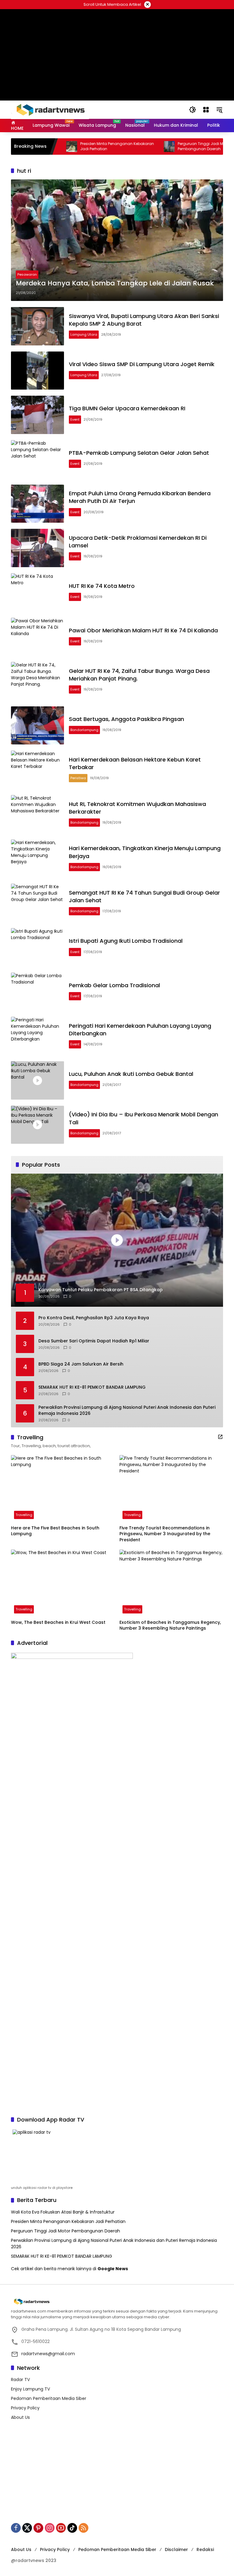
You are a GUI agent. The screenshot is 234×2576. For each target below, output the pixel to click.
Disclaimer (176, 2549)
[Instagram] (50, 2528)
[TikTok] (72, 2528)
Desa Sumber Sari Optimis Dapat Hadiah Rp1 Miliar (94, 1341)
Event (75, 419)
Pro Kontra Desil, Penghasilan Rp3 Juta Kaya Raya (94, 1318)
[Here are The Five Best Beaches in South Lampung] (63, 1489)
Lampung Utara (84, 334)
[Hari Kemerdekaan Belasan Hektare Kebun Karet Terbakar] (37, 770)
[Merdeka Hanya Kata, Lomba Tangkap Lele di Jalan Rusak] (117, 240)
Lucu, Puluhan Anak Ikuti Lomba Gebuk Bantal (131, 1074)
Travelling (24, 1515)
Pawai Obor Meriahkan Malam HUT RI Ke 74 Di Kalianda (143, 630)
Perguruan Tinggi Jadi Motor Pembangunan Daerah (171, 146)
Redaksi (205, 2549)
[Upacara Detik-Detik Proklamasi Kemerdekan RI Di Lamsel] (37, 548)
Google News (113, 2269)
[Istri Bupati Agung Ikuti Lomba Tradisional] (37, 947)
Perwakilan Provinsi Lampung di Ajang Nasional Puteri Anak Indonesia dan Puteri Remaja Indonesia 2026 (127, 1410)
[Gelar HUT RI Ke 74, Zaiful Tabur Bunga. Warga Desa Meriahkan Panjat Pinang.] (37, 681)
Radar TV (20, 2380)
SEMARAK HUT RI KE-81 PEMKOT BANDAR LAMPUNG (92, 1387)
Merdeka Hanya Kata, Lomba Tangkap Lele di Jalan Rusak (115, 283)
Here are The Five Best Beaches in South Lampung (55, 1531)
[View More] (220, 1437)
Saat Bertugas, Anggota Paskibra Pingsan (126, 719)
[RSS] (83, 2528)
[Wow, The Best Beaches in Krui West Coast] (63, 1583)
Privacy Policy (25, 2408)
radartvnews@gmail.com (48, 2354)
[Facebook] (16, 2528)
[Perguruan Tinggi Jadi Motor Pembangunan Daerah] (136, 147)
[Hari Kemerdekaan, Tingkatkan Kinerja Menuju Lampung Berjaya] (37, 859)
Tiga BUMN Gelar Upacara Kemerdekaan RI (127, 408)
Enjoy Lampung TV (30, 2389)
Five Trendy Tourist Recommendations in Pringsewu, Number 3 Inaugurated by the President (165, 1534)
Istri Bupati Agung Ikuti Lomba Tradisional (126, 941)
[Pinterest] (38, 2528)
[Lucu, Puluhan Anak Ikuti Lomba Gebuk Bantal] (37, 1080)
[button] (193, 110)
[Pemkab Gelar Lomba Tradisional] (37, 992)
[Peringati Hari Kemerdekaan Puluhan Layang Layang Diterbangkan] (37, 1036)
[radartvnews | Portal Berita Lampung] (50, 109)
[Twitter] (27, 2528)
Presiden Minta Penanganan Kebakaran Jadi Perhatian (84, 146)
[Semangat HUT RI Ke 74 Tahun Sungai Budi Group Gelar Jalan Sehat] (37, 903)
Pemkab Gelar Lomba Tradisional (114, 985)
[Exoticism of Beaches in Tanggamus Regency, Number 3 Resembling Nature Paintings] (171, 1583)
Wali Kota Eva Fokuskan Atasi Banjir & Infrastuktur (63, 2212)
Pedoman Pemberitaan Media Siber (49, 2398)
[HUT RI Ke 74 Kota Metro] (37, 592)
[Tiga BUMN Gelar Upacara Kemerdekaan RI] (37, 415)
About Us (20, 2417)
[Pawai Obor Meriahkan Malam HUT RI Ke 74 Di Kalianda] (37, 637)
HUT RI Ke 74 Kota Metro (102, 586)
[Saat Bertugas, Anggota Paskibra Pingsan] (37, 726)
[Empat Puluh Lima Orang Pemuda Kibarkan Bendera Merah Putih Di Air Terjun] (37, 504)
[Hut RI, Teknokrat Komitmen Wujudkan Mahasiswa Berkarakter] (37, 814)
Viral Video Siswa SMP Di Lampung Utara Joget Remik (142, 364)
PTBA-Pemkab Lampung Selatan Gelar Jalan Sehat (139, 453)
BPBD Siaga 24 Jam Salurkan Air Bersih (81, 1364)
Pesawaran (27, 274)
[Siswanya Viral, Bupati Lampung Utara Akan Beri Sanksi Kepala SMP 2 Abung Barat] (37, 326)
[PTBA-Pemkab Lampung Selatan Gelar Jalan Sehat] (37, 459)
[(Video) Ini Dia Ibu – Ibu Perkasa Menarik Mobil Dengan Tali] (37, 1125)
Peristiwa (78, 778)
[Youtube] (61, 2528)
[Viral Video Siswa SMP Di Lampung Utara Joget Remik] (37, 371)
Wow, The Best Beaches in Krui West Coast (58, 1622)
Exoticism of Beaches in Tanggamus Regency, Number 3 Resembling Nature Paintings (170, 1625)
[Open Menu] (206, 110)
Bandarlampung (84, 730)
